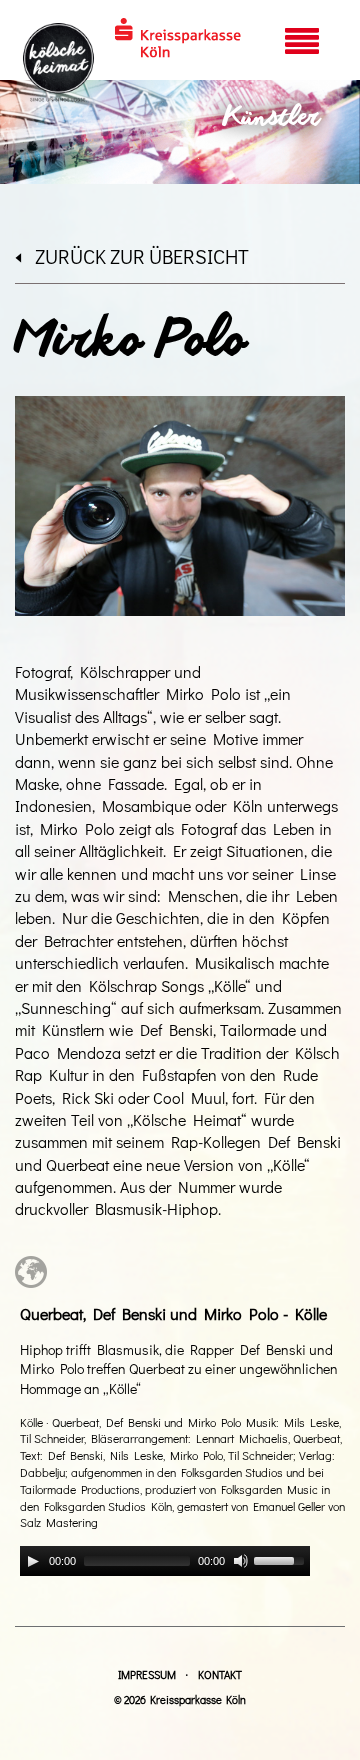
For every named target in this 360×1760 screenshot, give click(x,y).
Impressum (147, 1674)
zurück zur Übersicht (142, 256)
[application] (165, 1561)
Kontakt (220, 1674)
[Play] (33, 1561)
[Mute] (241, 1561)
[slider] (282, 1559)
